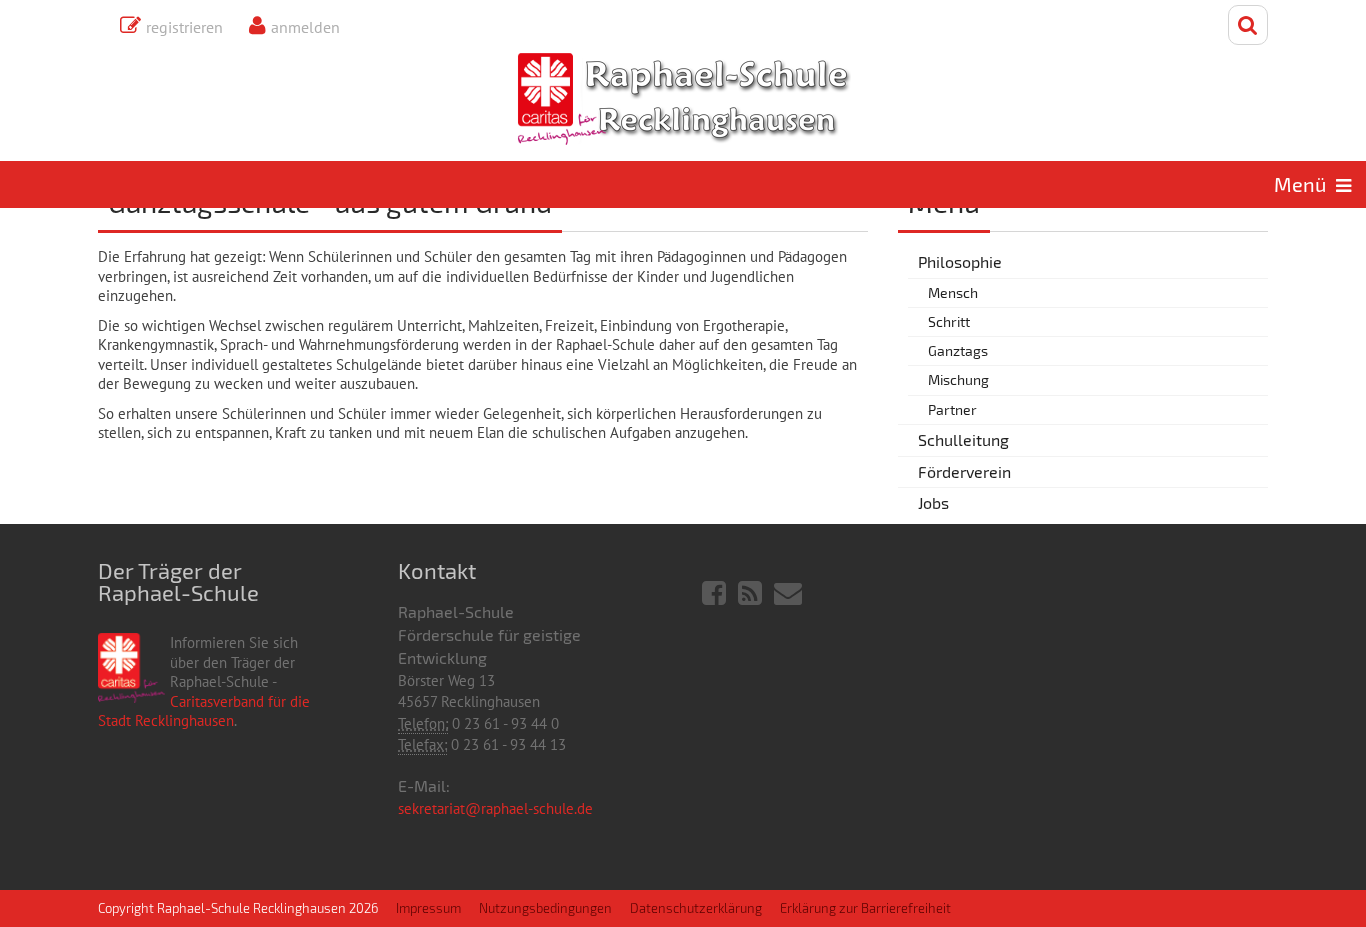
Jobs (933, 502)
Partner (952, 409)
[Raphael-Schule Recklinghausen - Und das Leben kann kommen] (683, 98)
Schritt (949, 321)
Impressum (428, 908)
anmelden (305, 27)
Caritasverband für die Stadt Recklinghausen (204, 711)
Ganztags (958, 350)
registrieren (184, 27)
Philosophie (960, 261)
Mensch (953, 292)
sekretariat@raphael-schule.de (495, 808)
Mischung (958, 379)
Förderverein (964, 471)
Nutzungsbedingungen (545, 908)
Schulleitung (963, 439)
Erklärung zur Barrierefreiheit (865, 908)
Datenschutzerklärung (696, 908)
